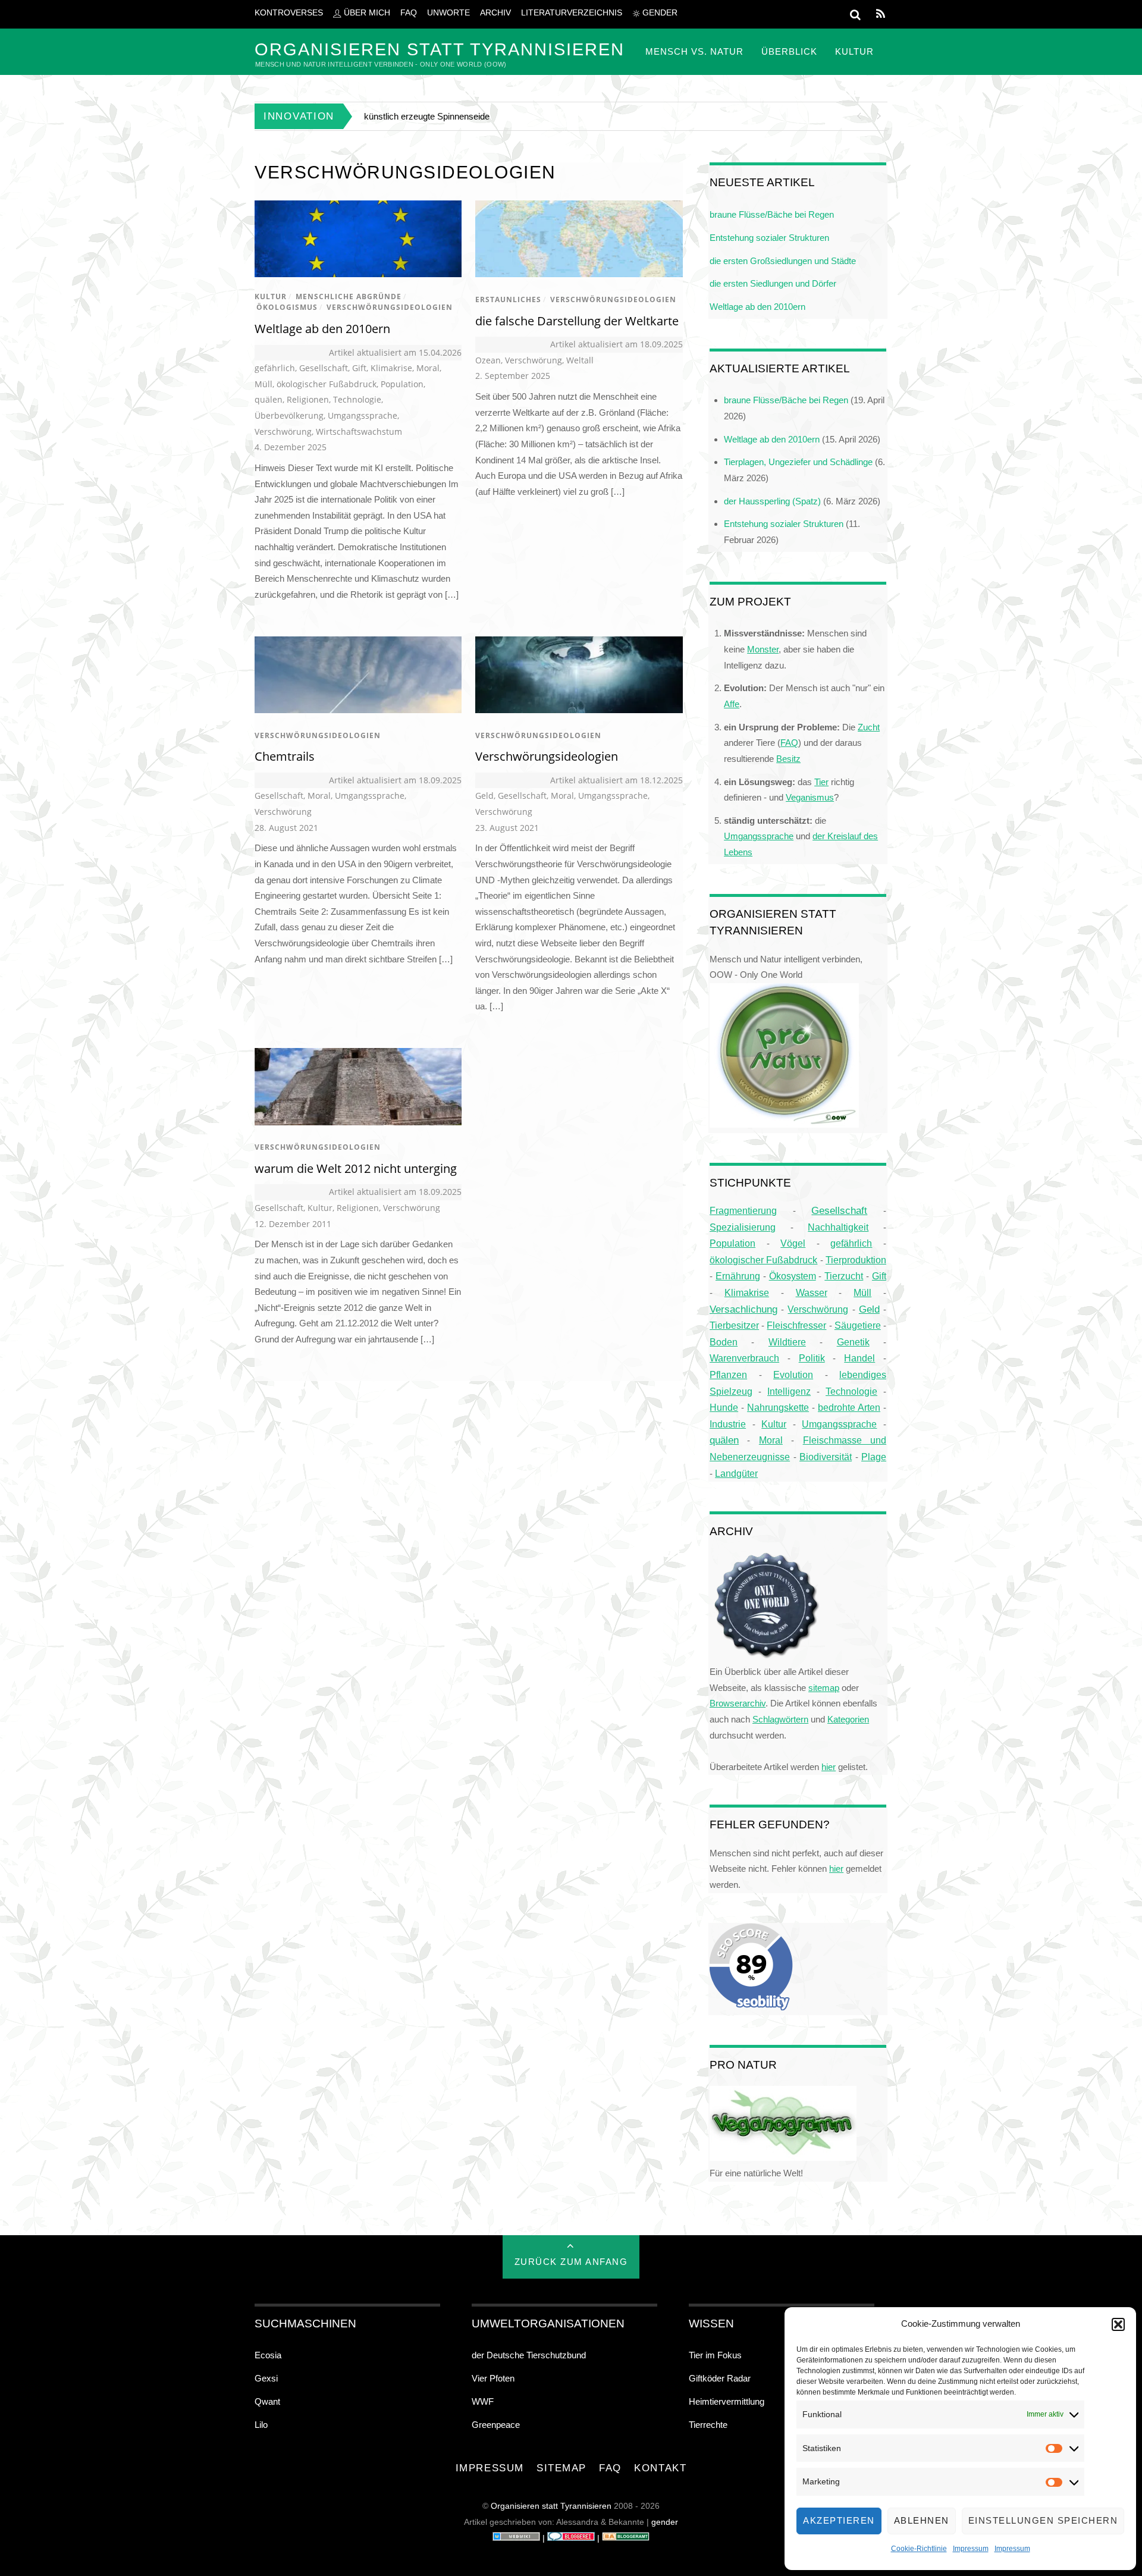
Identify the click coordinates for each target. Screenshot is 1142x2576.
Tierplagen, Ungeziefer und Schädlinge (798, 462)
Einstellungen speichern (1043, 2520)
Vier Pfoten (493, 2378)
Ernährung (738, 1276)
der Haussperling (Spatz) (772, 501)
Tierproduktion (856, 1260)
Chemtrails (285, 756)
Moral (428, 368)
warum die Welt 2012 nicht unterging (356, 1168)
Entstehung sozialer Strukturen (769, 238)
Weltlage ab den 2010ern (322, 329)
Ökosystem (793, 1276)
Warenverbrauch (744, 1358)
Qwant (267, 2401)
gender (659, 13)
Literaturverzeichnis (572, 13)
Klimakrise (391, 368)
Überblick (789, 51)
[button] (1118, 2324)
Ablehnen (922, 2520)
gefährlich (275, 368)
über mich (366, 13)
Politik (812, 1358)
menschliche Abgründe (349, 296)
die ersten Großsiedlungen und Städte (783, 261)
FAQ (409, 13)
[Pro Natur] (784, 1124)
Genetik (853, 1342)
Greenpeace (496, 2425)
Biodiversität (826, 1457)
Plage (874, 1457)
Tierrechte (708, 2425)
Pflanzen (728, 1375)
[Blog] (626, 2538)
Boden (724, 1342)
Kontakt (660, 2468)
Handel (859, 1358)
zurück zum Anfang (571, 2262)
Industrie (728, 1424)
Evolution (793, 1375)
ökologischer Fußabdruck (327, 384)
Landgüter (736, 1473)
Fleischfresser (796, 1325)
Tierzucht (844, 1276)
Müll (263, 384)
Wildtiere (787, 1342)
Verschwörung (283, 432)
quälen (269, 399)
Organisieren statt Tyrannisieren (551, 2506)
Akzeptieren (839, 2520)
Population (402, 384)
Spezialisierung (743, 1227)
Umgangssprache (363, 415)
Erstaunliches (508, 299)
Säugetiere (858, 1325)
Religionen (308, 399)
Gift (359, 368)
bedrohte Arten (849, 1407)
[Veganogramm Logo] (783, 2158)
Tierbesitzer (734, 1325)
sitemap (561, 2468)
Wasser (812, 1292)
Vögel (793, 1243)
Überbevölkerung (289, 415)
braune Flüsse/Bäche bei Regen (772, 214)
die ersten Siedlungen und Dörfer (773, 283)
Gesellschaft (324, 368)
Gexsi (266, 2378)
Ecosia (268, 2355)
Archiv (495, 13)
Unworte (448, 13)
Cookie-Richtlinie (919, 2549)
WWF (483, 2401)
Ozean (488, 360)
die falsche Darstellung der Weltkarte (577, 321)
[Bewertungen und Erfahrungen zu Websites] (516, 2538)
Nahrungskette (778, 1407)
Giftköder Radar (720, 2378)
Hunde (724, 1407)
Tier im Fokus (715, 2355)
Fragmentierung (743, 1211)
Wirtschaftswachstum (359, 432)
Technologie (357, 399)
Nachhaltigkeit (838, 1227)
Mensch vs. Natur (694, 51)
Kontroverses (289, 13)
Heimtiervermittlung (727, 2401)
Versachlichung (743, 1309)
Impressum (971, 2549)
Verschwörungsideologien (390, 307)
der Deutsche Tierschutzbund (529, 2355)
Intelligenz (789, 1391)
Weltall (580, 360)
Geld (484, 796)
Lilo (261, 2425)
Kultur (854, 51)
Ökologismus (287, 307)
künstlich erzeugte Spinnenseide (427, 116)
